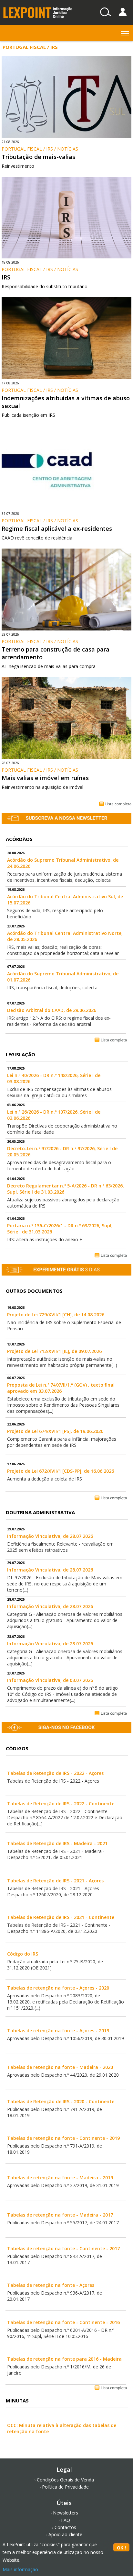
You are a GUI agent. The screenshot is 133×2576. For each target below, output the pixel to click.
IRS (6, 277)
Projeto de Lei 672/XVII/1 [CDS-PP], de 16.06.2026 (61, 1471)
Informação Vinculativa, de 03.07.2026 (50, 1680)
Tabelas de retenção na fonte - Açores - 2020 (58, 1988)
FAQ (66, 2520)
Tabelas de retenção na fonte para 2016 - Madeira (64, 2359)
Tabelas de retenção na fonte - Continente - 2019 (63, 2138)
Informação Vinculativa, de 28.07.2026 (50, 1536)
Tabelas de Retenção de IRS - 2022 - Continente (61, 1804)
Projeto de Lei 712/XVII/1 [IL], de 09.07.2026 (54, 1351)
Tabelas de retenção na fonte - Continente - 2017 (63, 2248)
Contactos (65, 2527)
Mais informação (20, 2569)
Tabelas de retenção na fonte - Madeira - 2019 (60, 2178)
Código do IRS (23, 1954)
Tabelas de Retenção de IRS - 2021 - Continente (61, 1917)
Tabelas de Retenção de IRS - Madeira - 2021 (57, 1843)
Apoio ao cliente (65, 2534)
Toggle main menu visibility (125, 33)
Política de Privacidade (65, 2487)
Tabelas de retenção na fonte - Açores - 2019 (58, 2031)
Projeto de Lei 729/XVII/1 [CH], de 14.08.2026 (56, 1315)
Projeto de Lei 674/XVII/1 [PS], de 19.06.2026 (55, 1431)
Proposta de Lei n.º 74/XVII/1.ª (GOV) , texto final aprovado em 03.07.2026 (61, 1388)
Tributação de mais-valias (38, 157)
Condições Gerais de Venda (65, 2480)
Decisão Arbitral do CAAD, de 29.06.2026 (52, 1010)
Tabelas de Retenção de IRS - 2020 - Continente (61, 2101)
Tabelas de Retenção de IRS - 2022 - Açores (55, 1773)
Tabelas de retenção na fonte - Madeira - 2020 (60, 2067)
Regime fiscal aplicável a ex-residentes (57, 528)
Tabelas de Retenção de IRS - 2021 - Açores (55, 1881)
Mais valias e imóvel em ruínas (45, 778)
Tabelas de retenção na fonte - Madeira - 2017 (60, 2215)
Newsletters (66, 2513)
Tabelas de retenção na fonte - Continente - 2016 (63, 2322)
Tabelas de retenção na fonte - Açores (51, 2285)
